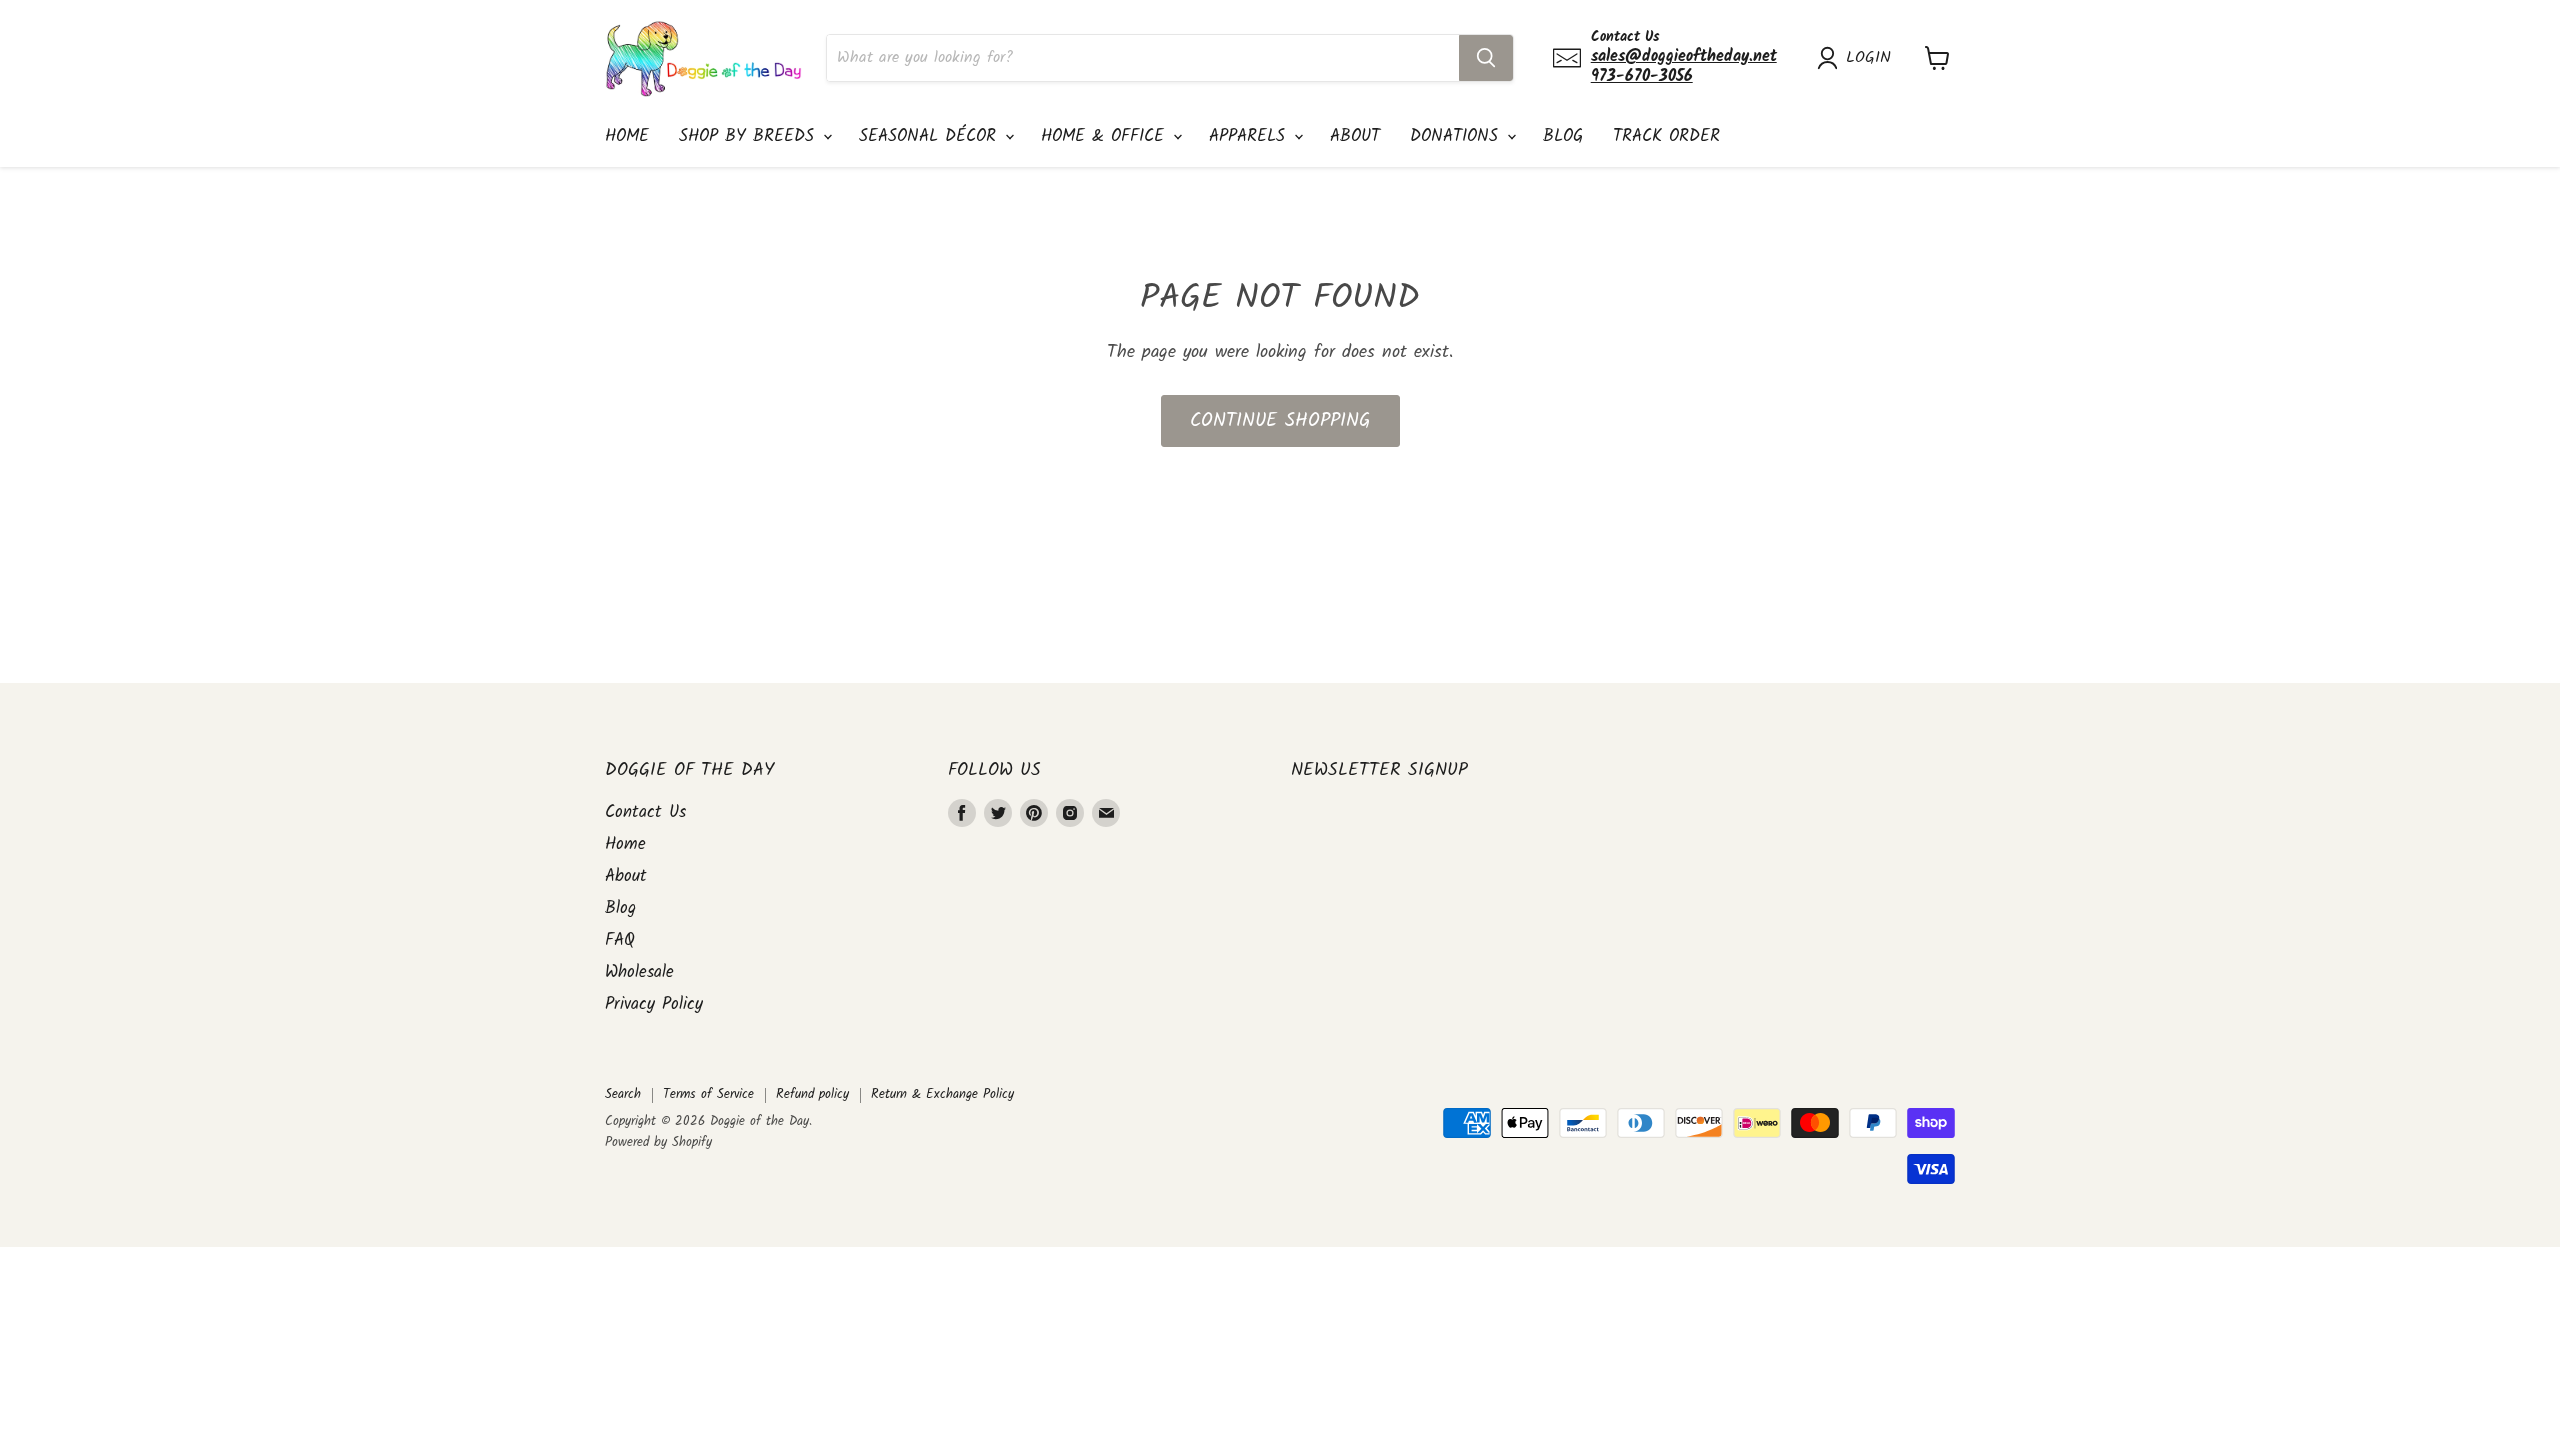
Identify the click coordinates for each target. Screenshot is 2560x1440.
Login (1868, 58)
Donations (1457, 136)
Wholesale (639, 972)
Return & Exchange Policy (942, 1094)
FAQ (620, 940)
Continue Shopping (1280, 421)
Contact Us (645, 812)
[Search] (1486, 58)
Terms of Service (708, 1094)
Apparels (1250, 136)
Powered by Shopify (658, 1142)
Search (623, 1094)
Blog (1563, 136)
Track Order (1666, 136)
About (1355, 136)
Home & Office (1106, 136)
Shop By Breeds (750, 136)
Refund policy (812, 1094)
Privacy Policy (654, 1004)
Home (627, 136)
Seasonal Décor (931, 136)
